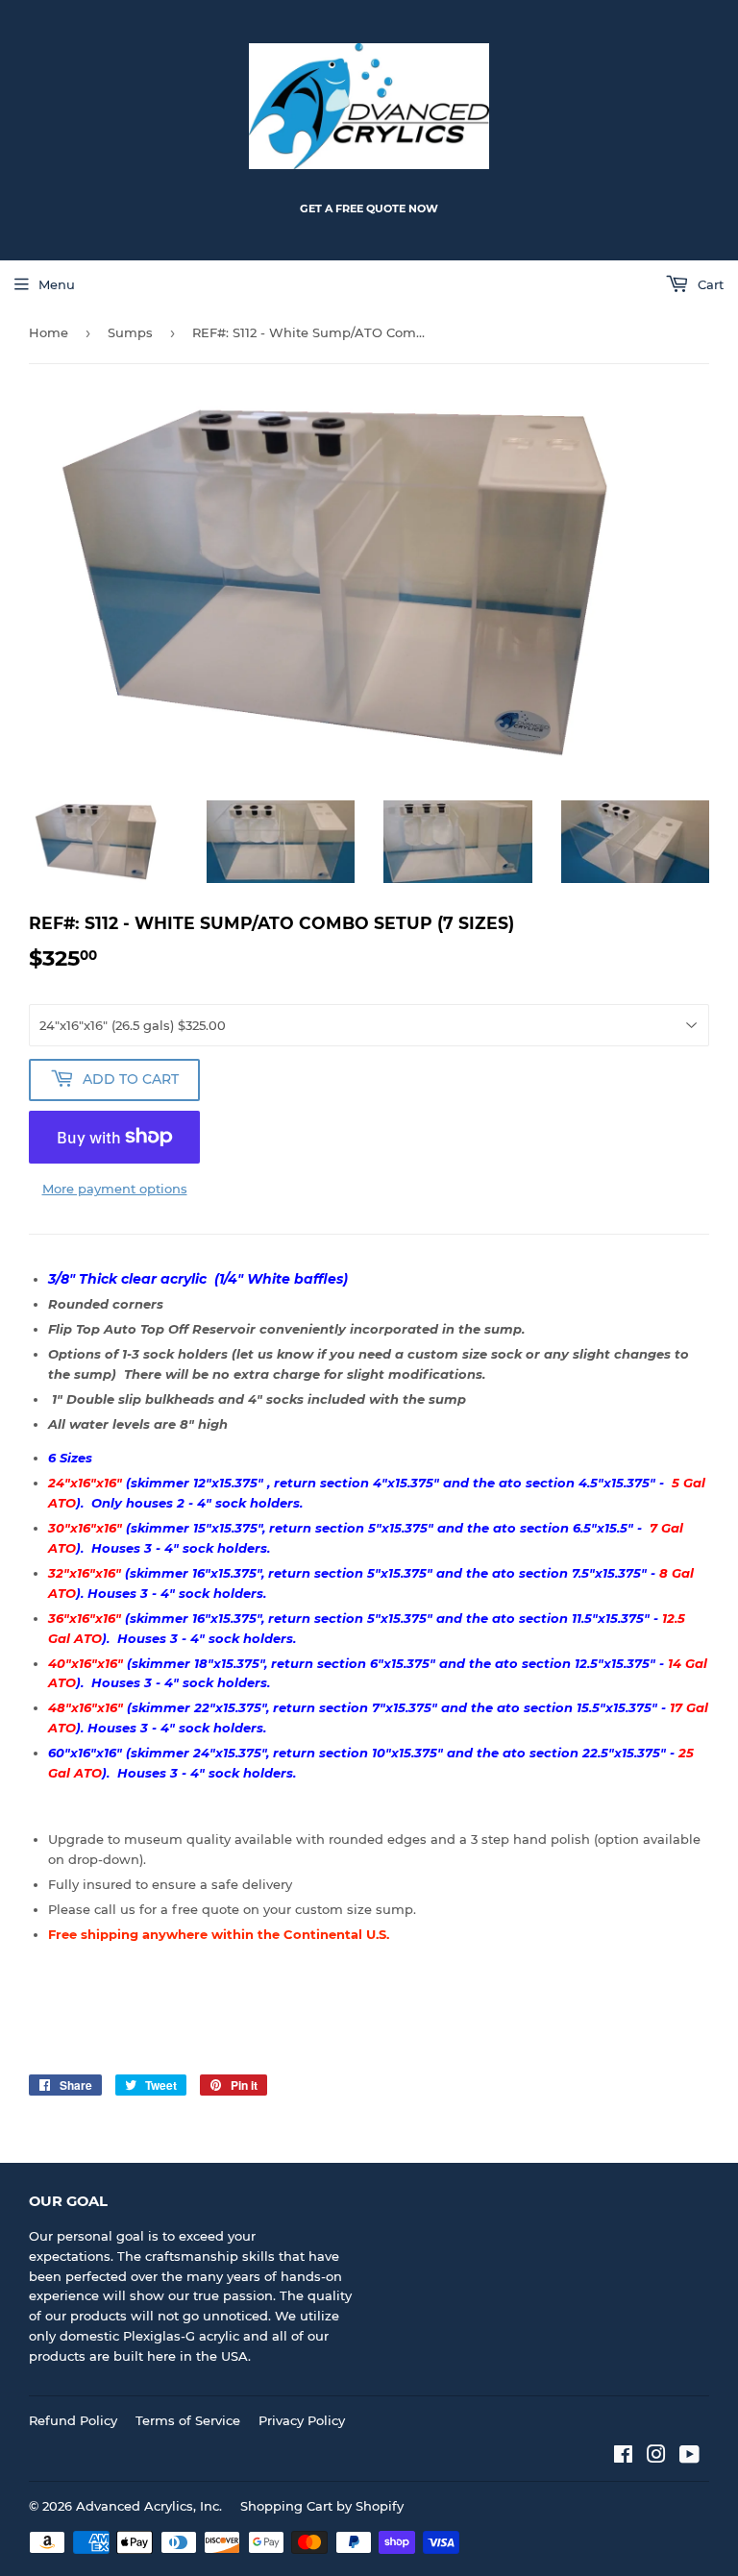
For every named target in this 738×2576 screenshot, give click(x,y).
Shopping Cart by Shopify (322, 2506)
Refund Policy (73, 2420)
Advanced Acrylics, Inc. (149, 2506)
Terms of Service (188, 2420)
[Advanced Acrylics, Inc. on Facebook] (623, 2457)
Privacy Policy (302, 2420)
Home (49, 332)
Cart (709, 284)
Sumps (130, 332)
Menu (57, 284)
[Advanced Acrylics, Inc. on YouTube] (689, 2457)
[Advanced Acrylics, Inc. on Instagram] (656, 2457)
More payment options (115, 1189)
